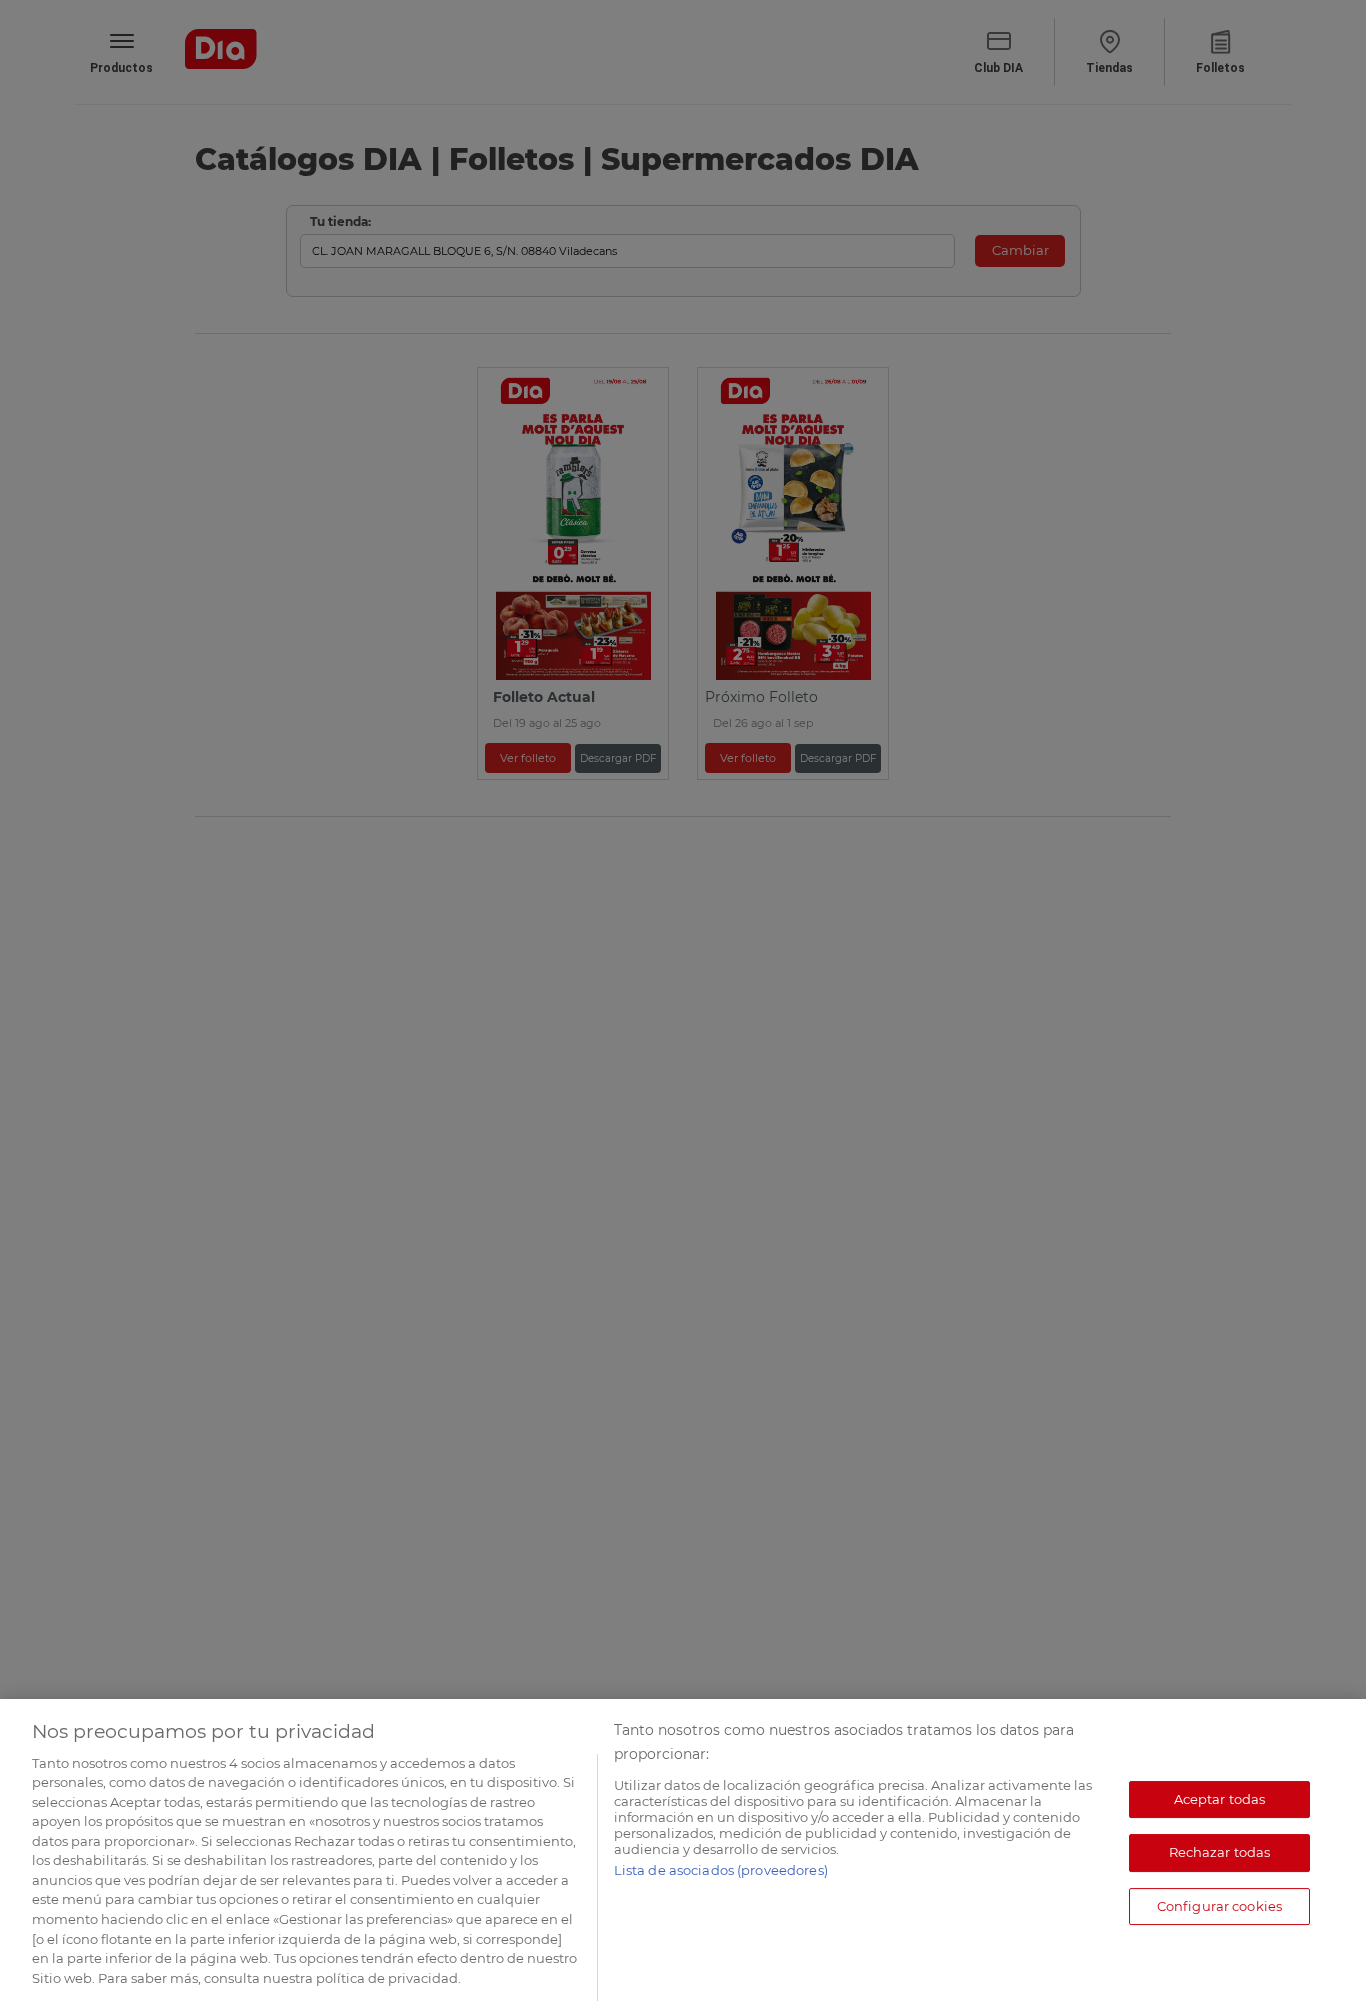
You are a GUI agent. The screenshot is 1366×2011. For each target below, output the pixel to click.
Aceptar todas (1220, 1799)
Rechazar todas (1220, 1853)
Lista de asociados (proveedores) (721, 1870)
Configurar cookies (1219, 1906)
